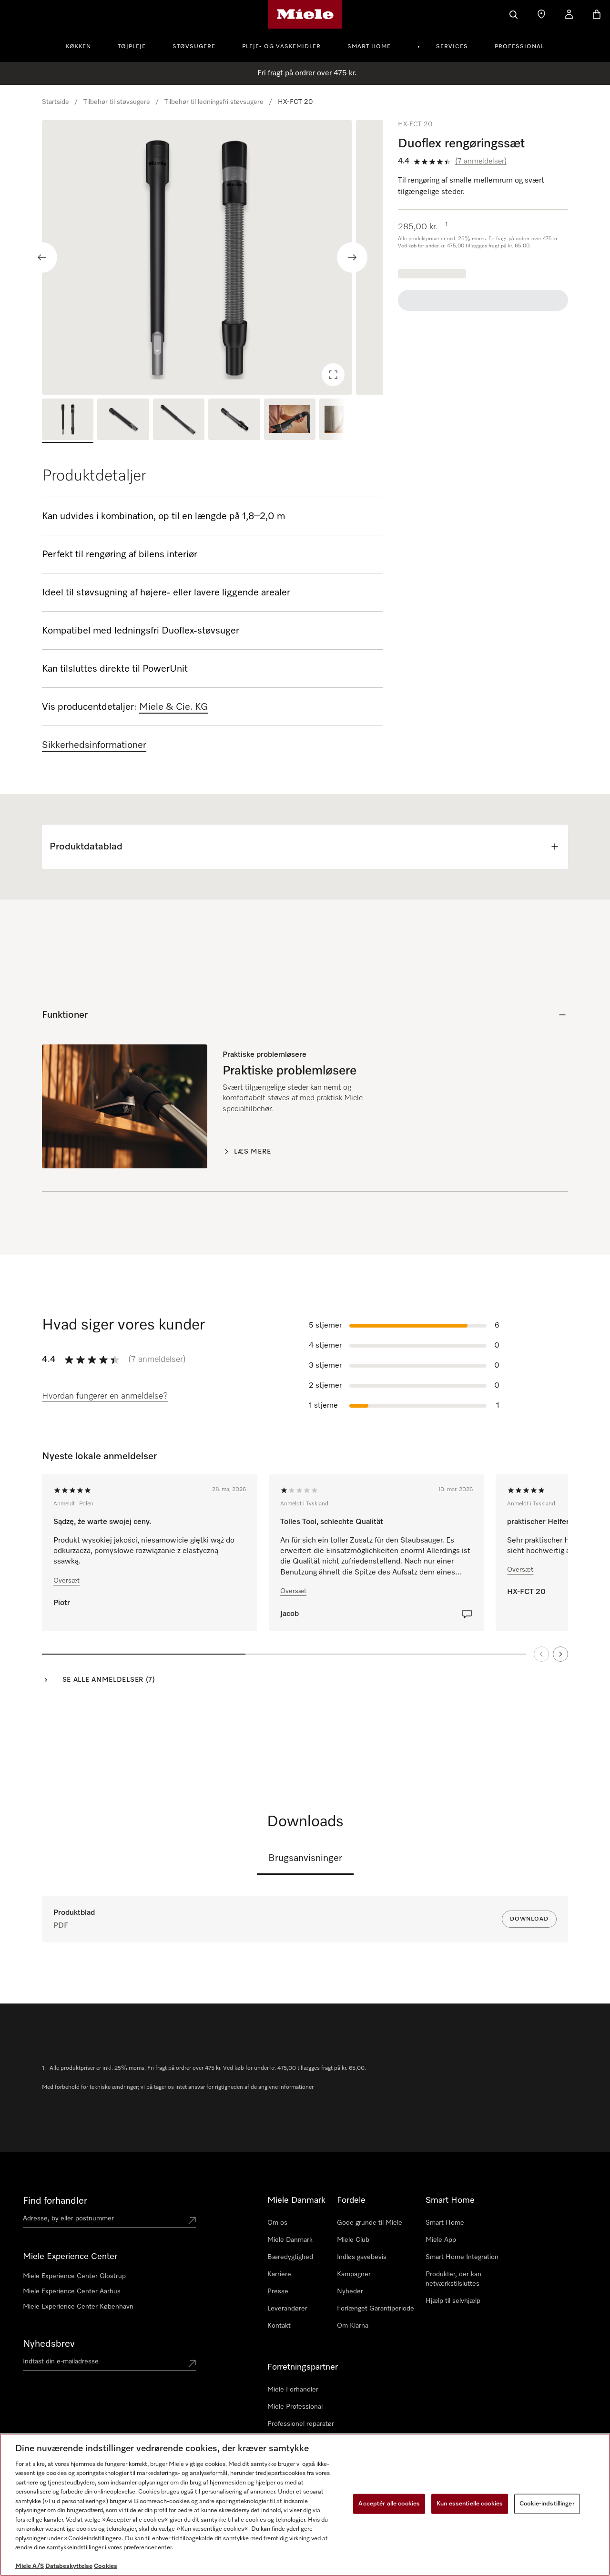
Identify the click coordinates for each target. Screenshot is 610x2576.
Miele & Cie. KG (174, 707)
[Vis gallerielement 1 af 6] (68, 421)
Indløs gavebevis (362, 2257)
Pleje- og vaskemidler (281, 47)
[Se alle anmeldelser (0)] (467, 1614)
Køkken (78, 47)
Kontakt (279, 2326)
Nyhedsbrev (49, 2344)
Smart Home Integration (462, 2257)
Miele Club (353, 2240)
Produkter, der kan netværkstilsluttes (453, 2279)
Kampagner (354, 2274)
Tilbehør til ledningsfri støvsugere (214, 102)
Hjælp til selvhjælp (453, 2301)
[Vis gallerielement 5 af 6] (290, 421)
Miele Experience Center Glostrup (74, 2276)
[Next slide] (352, 257)
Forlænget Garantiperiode (376, 2309)
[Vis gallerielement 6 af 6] (345, 421)
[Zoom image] (333, 375)
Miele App (441, 2240)
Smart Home (369, 47)
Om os (277, 2223)
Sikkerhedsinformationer (94, 745)
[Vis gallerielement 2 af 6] (123, 421)
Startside (56, 102)
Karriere (279, 2274)
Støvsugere (194, 47)
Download (529, 1919)
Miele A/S (30, 2566)
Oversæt (66, 1581)
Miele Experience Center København (78, 2307)
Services (452, 47)
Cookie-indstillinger (547, 2504)
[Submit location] (192, 2220)
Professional (519, 47)
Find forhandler (55, 2201)
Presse (278, 2291)
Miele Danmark (290, 2240)
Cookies (106, 2566)
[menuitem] (84, 45)
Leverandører (287, 2309)
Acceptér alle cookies (389, 2504)
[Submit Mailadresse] (192, 2363)
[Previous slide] (42, 257)
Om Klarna (353, 2326)
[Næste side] (560, 1654)
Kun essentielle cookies (470, 2504)
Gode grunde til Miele (370, 2223)
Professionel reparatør (301, 2424)
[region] (212, 257)
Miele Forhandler (293, 2390)
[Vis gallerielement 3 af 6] (179, 421)
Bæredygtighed (290, 2257)
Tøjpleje (132, 47)
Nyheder (350, 2291)
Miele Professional (295, 2407)
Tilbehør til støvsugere (117, 102)
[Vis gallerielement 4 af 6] (234, 421)
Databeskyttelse (69, 2566)
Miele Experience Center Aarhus (72, 2291)
